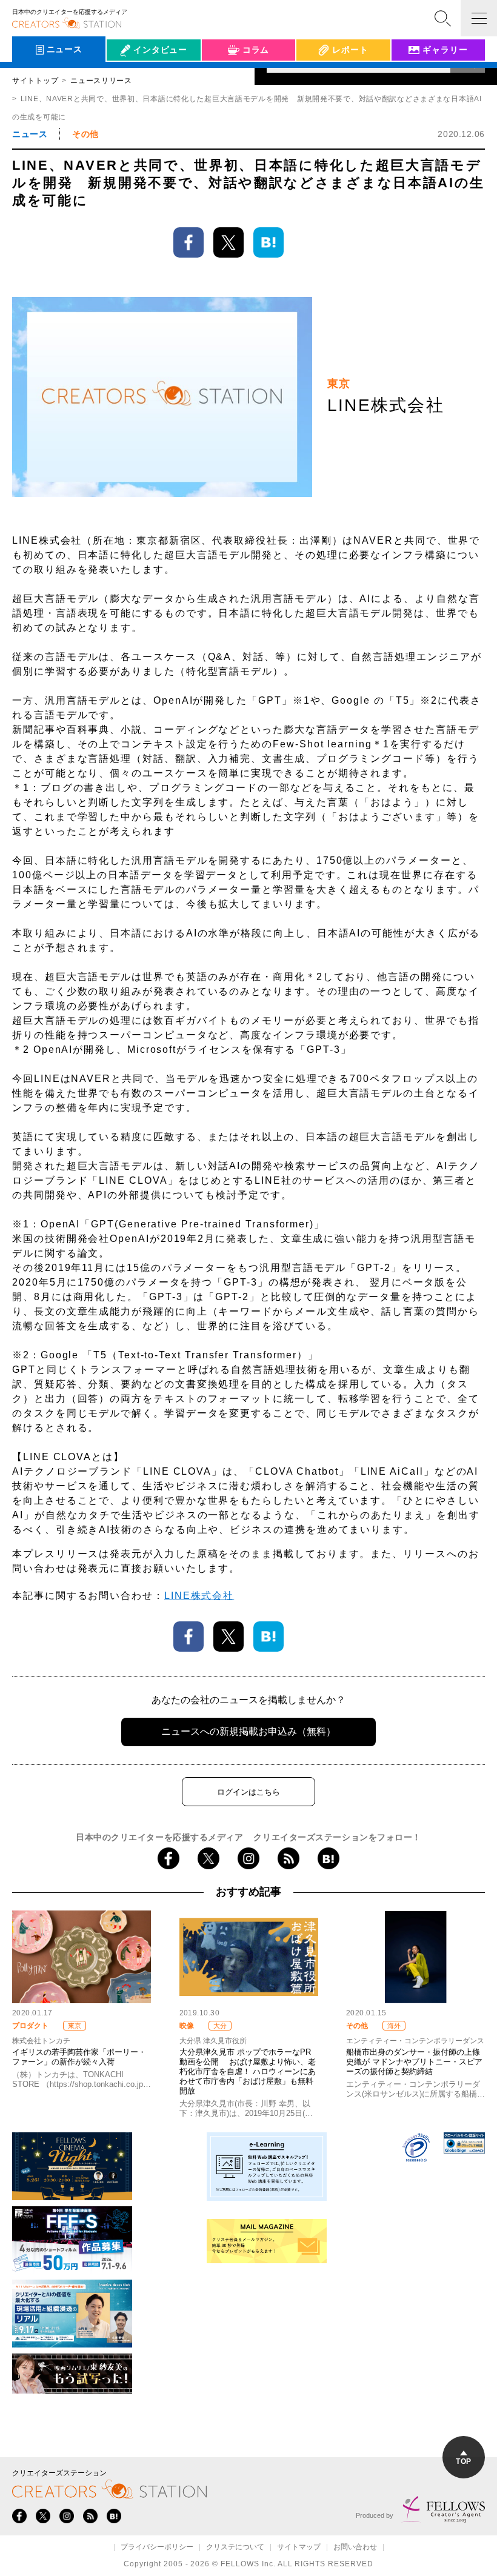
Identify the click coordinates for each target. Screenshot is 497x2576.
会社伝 (130, 78)
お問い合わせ (355, 2548)
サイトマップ (299, 2548)
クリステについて (235, 2548)
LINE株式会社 (199, 1596)
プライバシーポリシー (157, 2548)
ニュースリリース (101, 81)
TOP (463, 2461)
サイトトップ (35, 81)
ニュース (30, 134)
